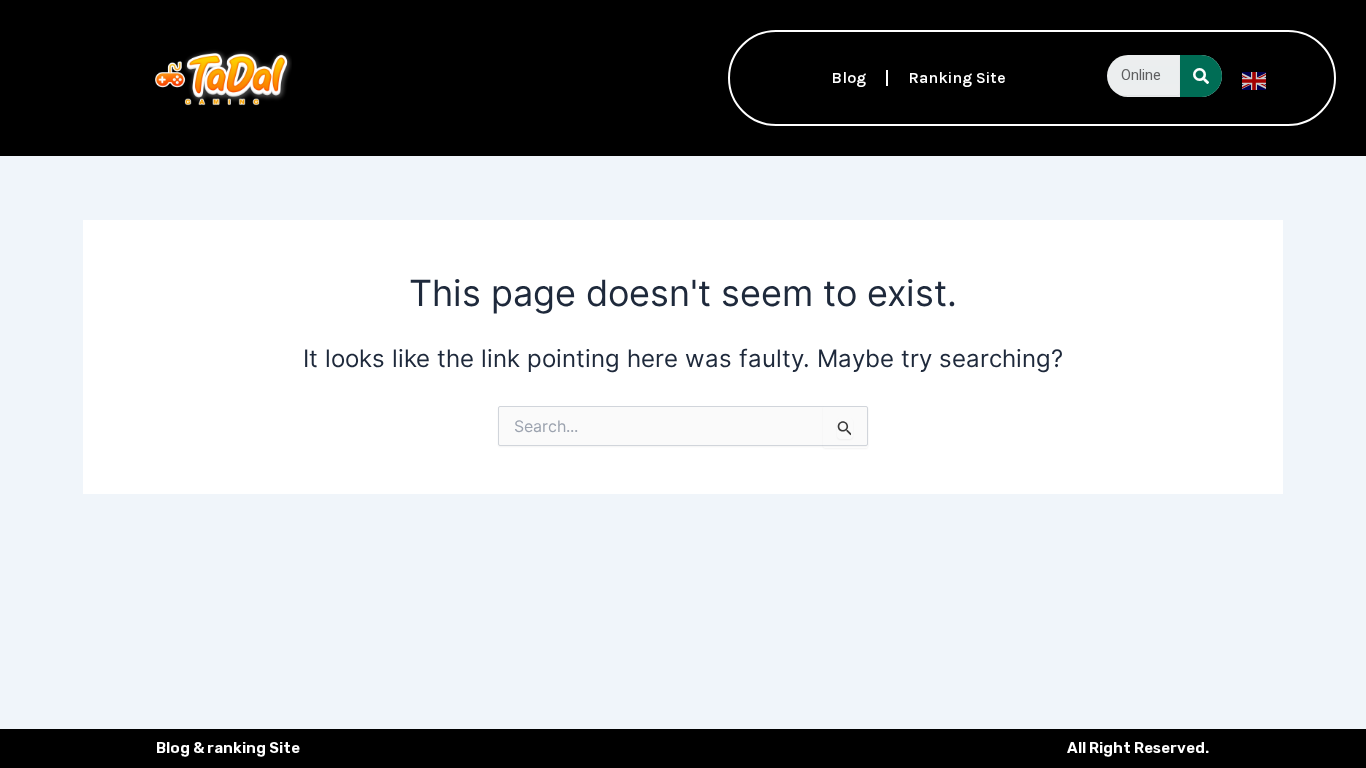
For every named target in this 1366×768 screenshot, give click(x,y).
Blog (848, 77)
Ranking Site (957, 77)
